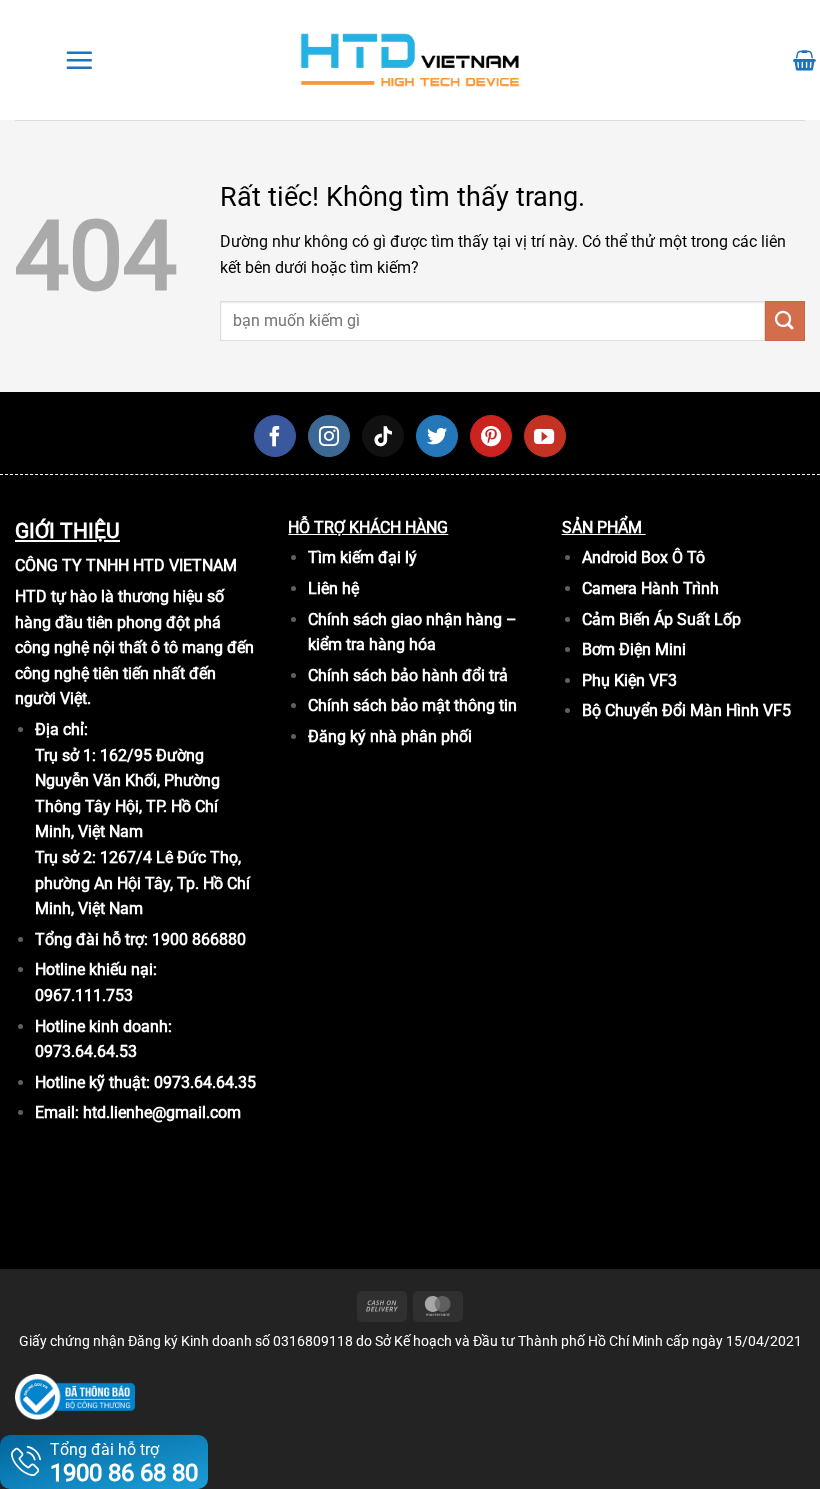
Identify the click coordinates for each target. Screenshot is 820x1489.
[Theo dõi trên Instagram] (329, 436)
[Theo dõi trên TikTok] (383, 436)
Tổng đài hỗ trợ (124, 1463)
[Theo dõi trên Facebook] (275, 436)
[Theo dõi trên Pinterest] (491, 436)
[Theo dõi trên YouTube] (545, 436)
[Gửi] (785, 320)
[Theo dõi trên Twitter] (437, 436)
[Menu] (79, 60)
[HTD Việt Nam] (410, 60)
